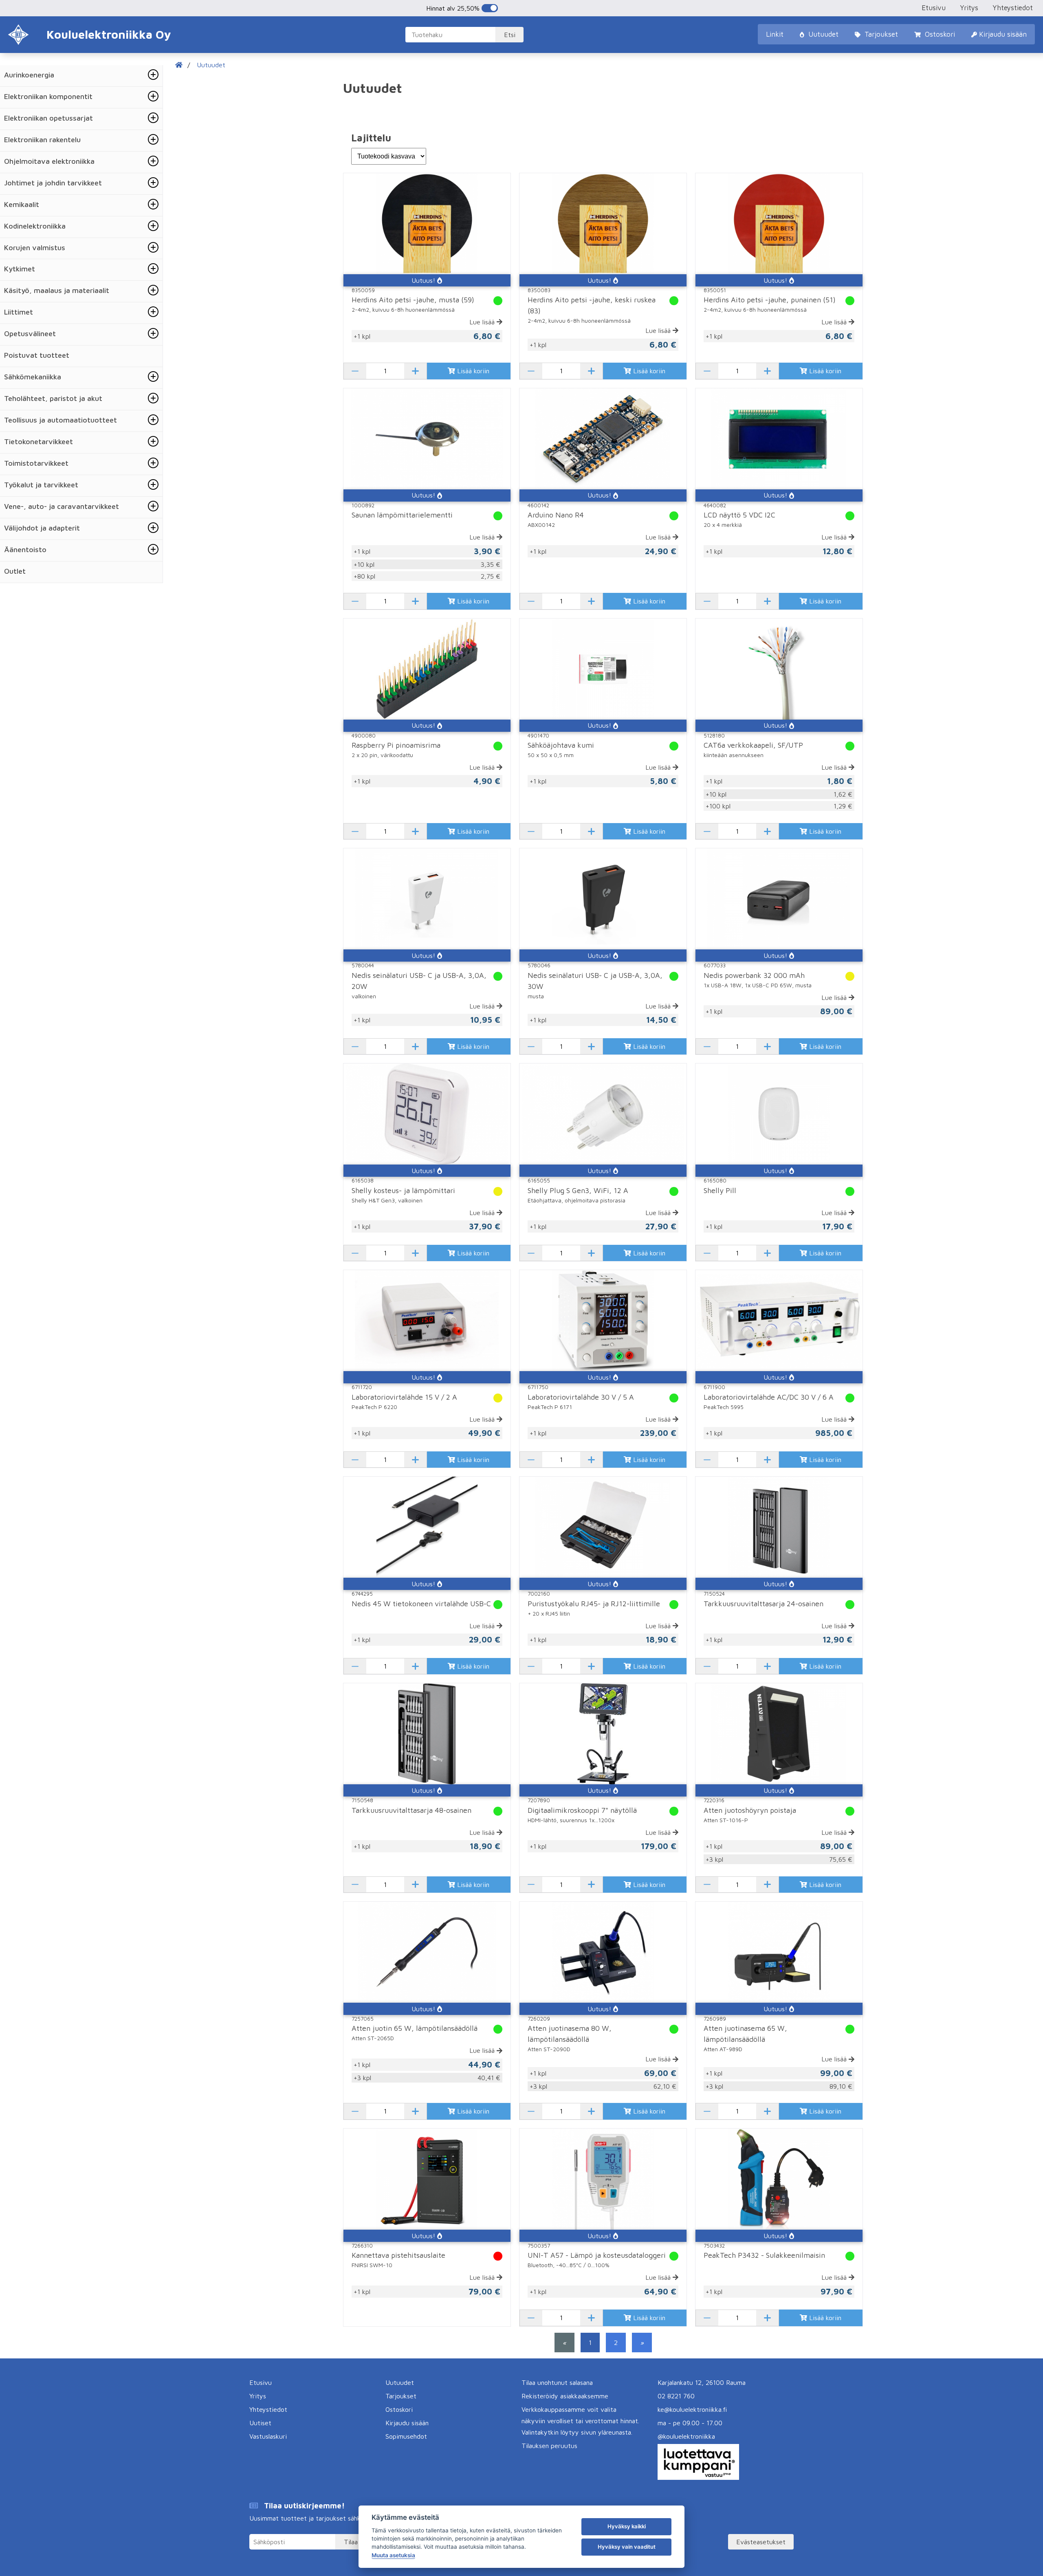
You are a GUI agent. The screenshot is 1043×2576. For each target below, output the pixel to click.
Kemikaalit (22, 204)
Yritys (969, 8)
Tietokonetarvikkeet (39, 441)
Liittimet (19, 312)
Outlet (15, 571)
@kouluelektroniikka (686, 2436)
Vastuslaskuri (268, 2436)
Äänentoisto (25, 549)
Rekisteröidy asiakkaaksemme (565, 2396)
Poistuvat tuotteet (37, 355)
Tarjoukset (880, 34)
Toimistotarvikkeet (36, 463)
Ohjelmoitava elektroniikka (49, 161)
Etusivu (934, 8)
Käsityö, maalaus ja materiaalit (57, 290)
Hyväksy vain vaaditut (627, 2547)
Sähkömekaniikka (33, 377)
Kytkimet (20, 269)
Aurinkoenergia (29, 75)
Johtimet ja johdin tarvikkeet (53, 183)
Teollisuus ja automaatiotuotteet (61, 420)
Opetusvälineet (30, 334)
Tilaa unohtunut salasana (557, 2382)
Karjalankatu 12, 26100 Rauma (702, 2382)
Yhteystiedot (1013, 8)
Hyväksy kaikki (627, 2526)
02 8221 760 (676, 2396)
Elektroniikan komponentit (48, 96)
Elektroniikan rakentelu (42, 140)
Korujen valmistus (35, 248)
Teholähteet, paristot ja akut (53, 398)
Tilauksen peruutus (549, 2446)
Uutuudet (822, 34)
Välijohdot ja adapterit (42, 528)
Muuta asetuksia (393, 2555)
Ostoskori (939, 34)
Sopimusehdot (406, 2436)
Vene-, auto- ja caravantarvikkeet (62, 506)
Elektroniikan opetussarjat (48, 118)
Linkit (775, 34)
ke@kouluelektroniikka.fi (692, 2409)
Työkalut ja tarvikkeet (41, 485)
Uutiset (260, 2423)
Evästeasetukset (761, 2542)
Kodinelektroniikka (35, 226)
